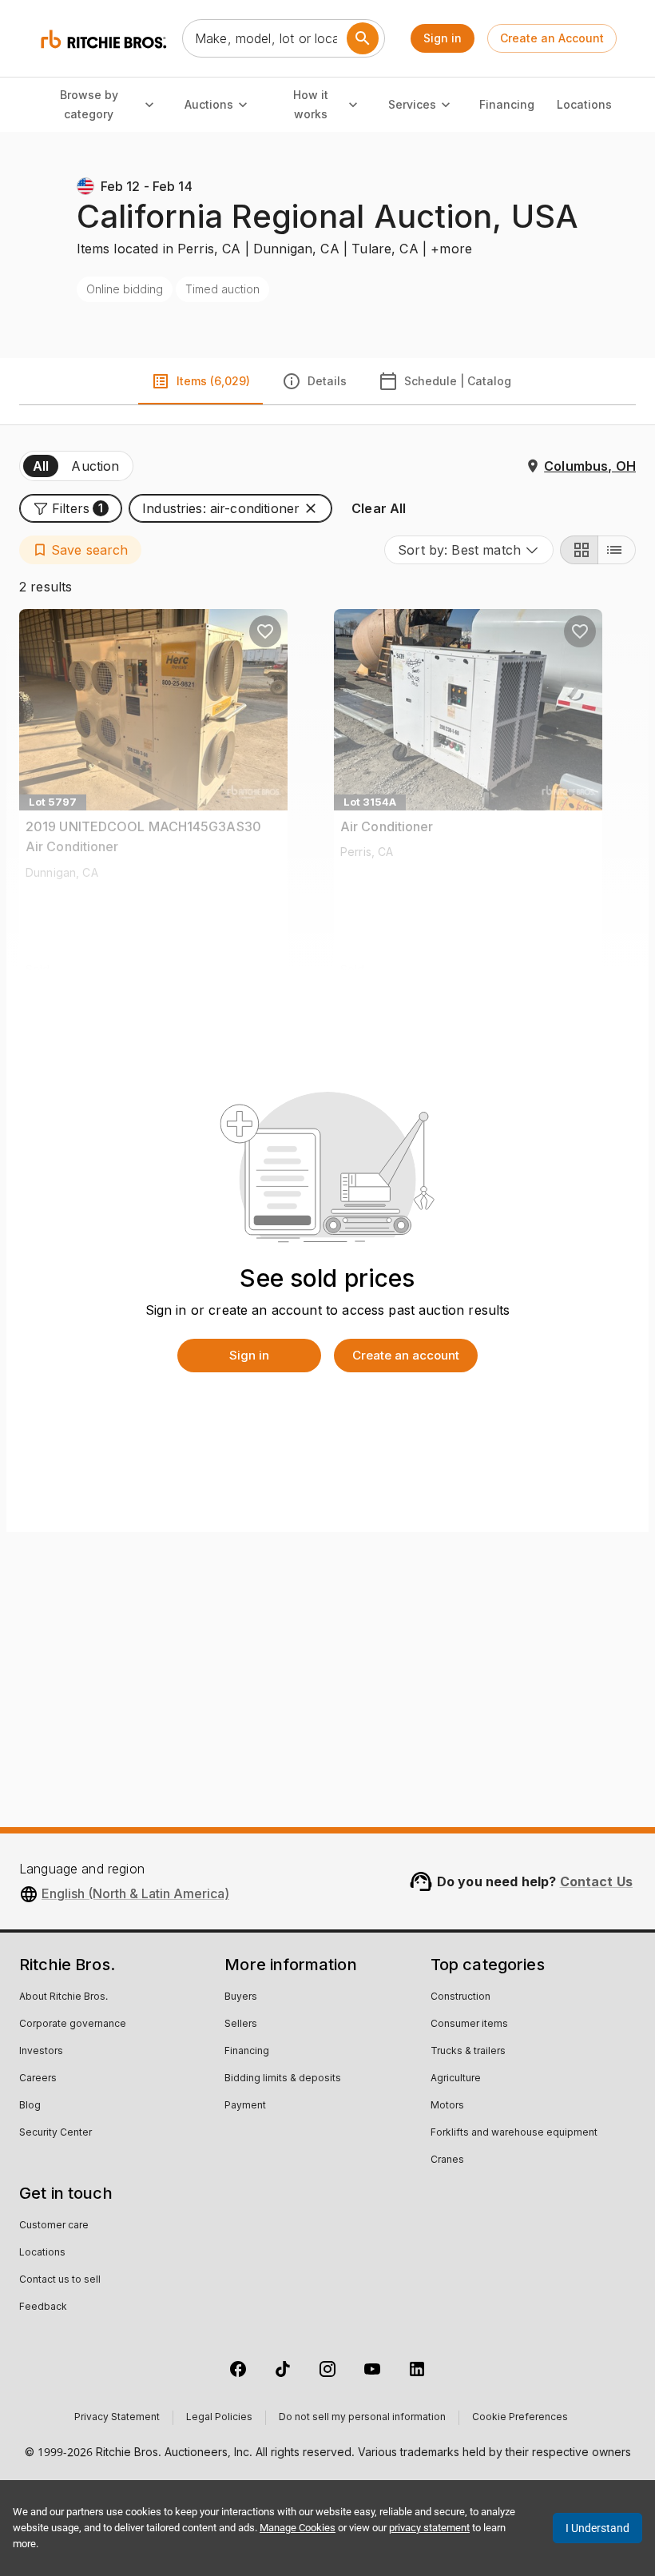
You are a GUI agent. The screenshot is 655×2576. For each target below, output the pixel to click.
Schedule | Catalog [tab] (458, 381)
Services (412, 104)
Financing (507, 104)
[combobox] (469, 550)
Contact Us (597, 1881)
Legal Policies (219, 2418)
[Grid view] (579, 550)
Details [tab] (327, 381)
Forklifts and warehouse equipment (514, 2133)
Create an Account (552, 38)
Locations (584, 104)
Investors (41, 2052)
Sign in (443, 38)
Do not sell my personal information (362, 2418)
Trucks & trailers (468, 2052)
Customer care (54, 2226)
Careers (38, 2079)
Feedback (43, 2307)
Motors (447, 2106)
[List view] (617, 550)
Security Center (56, 2133)
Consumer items (469, 2025)
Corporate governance (73, 2025)
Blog (30, 2106)
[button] (71, 508)
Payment (245, 2106)
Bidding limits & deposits (283, 2079)
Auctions (209, 104)
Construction (460, 1997)
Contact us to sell (60, 2280)
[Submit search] (363, 38)
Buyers (241, 1997)
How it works (311, 105)
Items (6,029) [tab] (213, 381)
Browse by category (89, 105)
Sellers (241, 2025)
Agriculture (456, 2079)
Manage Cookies (298, 2528)
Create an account (406, 1355)
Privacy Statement (117, 2418)
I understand (597, 2528)
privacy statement (429, 2528)
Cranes (447, 2160)
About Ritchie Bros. (64, 1997)
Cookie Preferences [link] (520, 2418)
